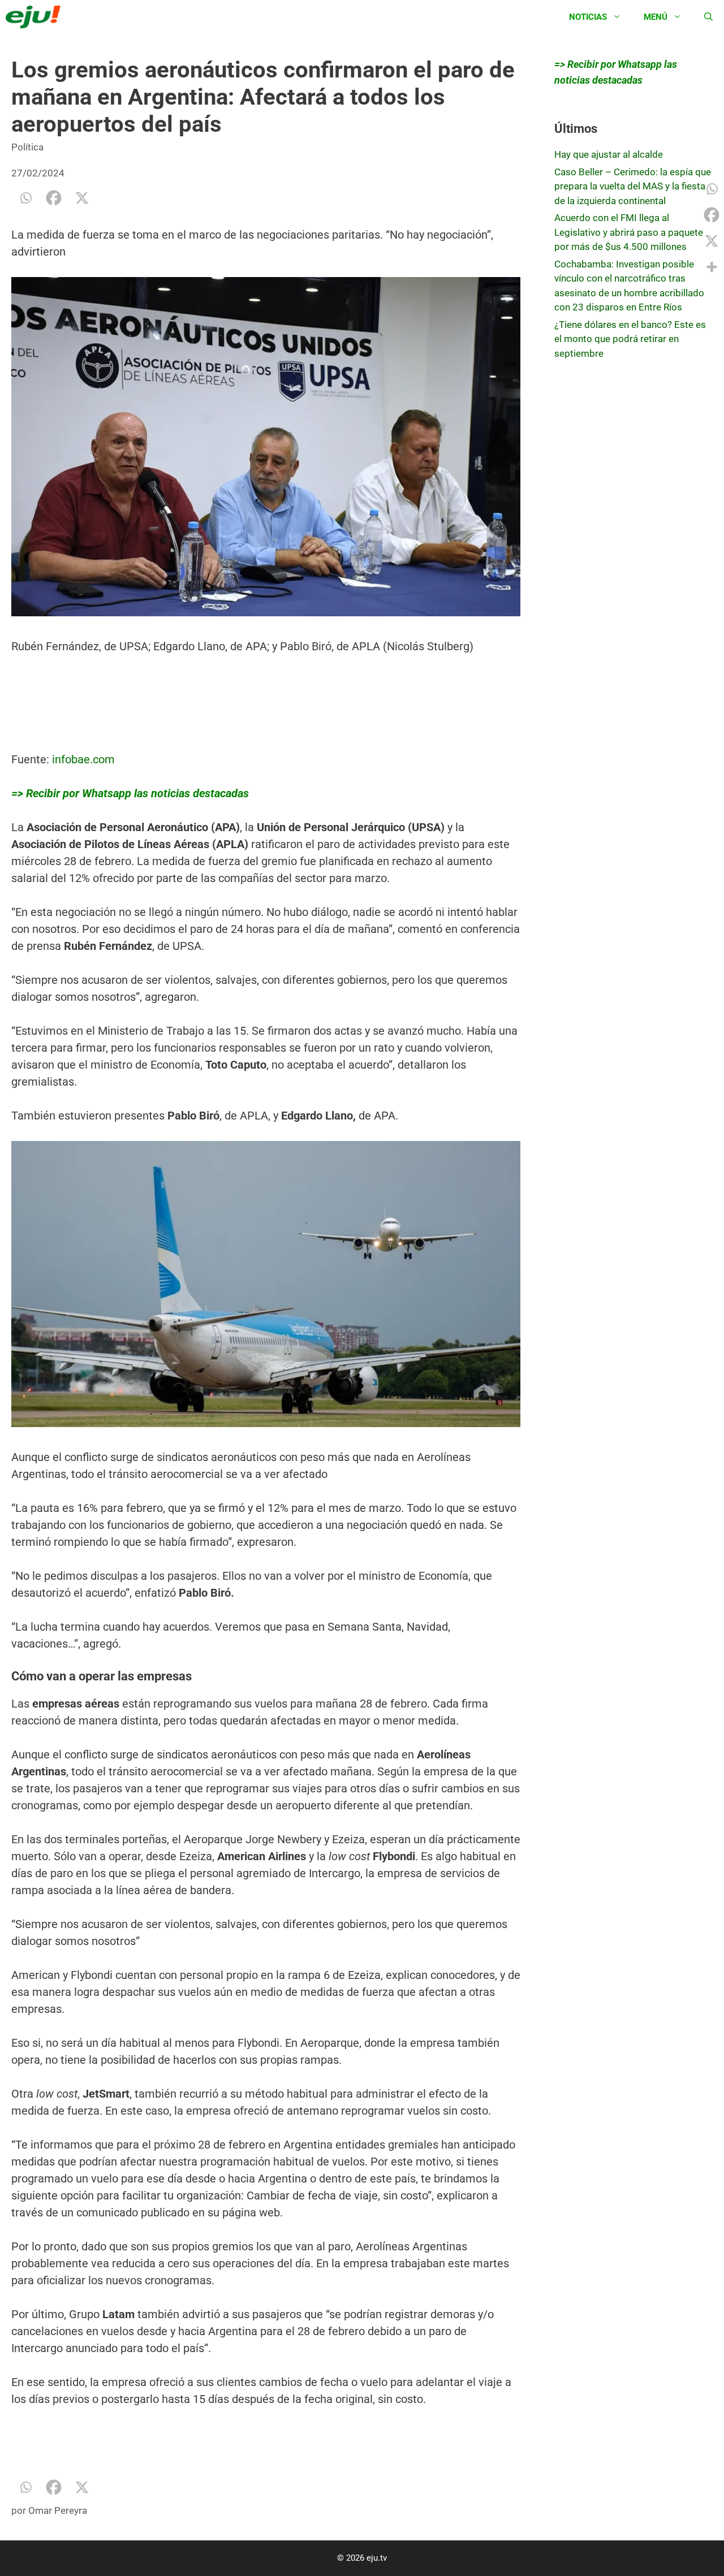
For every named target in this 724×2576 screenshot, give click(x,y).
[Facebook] (54, 198)
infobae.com (83, 759)
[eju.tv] (36, 17)
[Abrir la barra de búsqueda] (708, 17)
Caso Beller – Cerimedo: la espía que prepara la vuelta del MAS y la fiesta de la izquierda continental (633, 186)
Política (27, 147)
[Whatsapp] (25, 198)
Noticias (588, 17)
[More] (712, 267)
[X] (82, 198)
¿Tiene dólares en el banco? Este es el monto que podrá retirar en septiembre (630, 339)
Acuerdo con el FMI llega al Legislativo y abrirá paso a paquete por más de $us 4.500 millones (629, 232)
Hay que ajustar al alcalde (609, 154)
